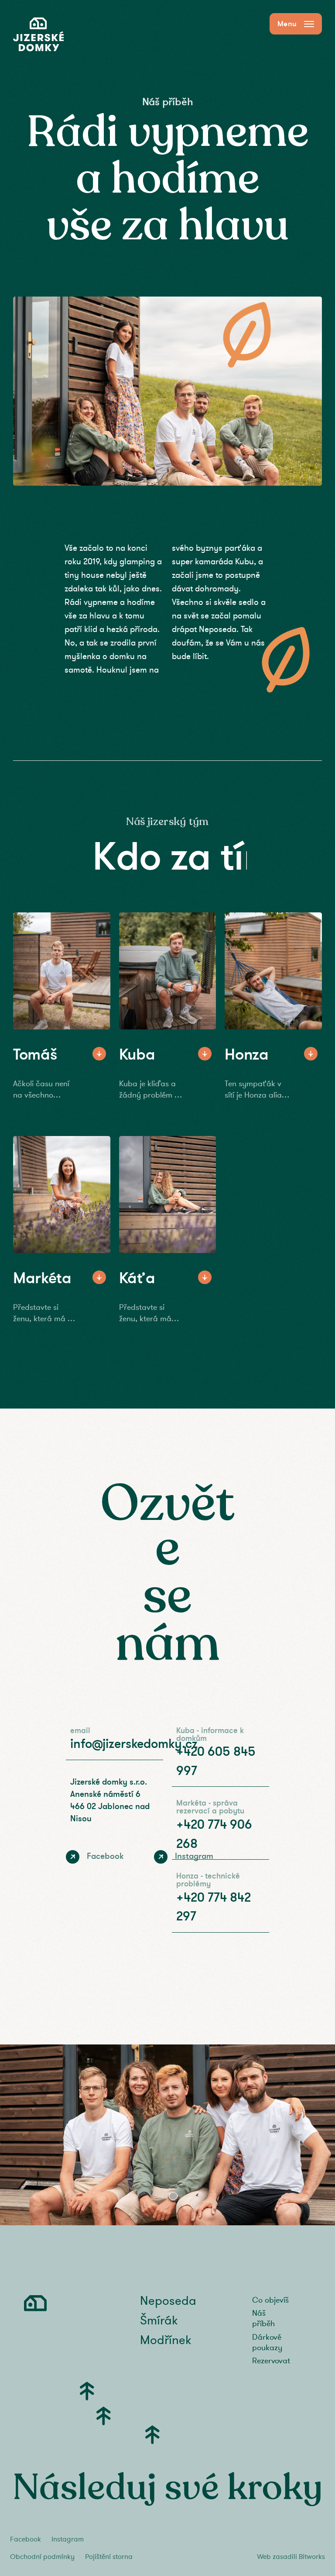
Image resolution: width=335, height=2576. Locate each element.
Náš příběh (263, 2318)
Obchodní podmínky (42, 2557)
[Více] (99, 1054)
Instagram (68, 2539)
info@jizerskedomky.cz (134, 1744)
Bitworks (312, 2557)
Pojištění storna (109, 2557)
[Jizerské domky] (38, 35)
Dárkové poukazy (267, 2342)
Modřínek (166, 2340)
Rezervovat (271, 2361)
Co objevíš (270, 2300)
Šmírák (159, 2321)
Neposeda (168, 2301)
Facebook (26, 2539)
